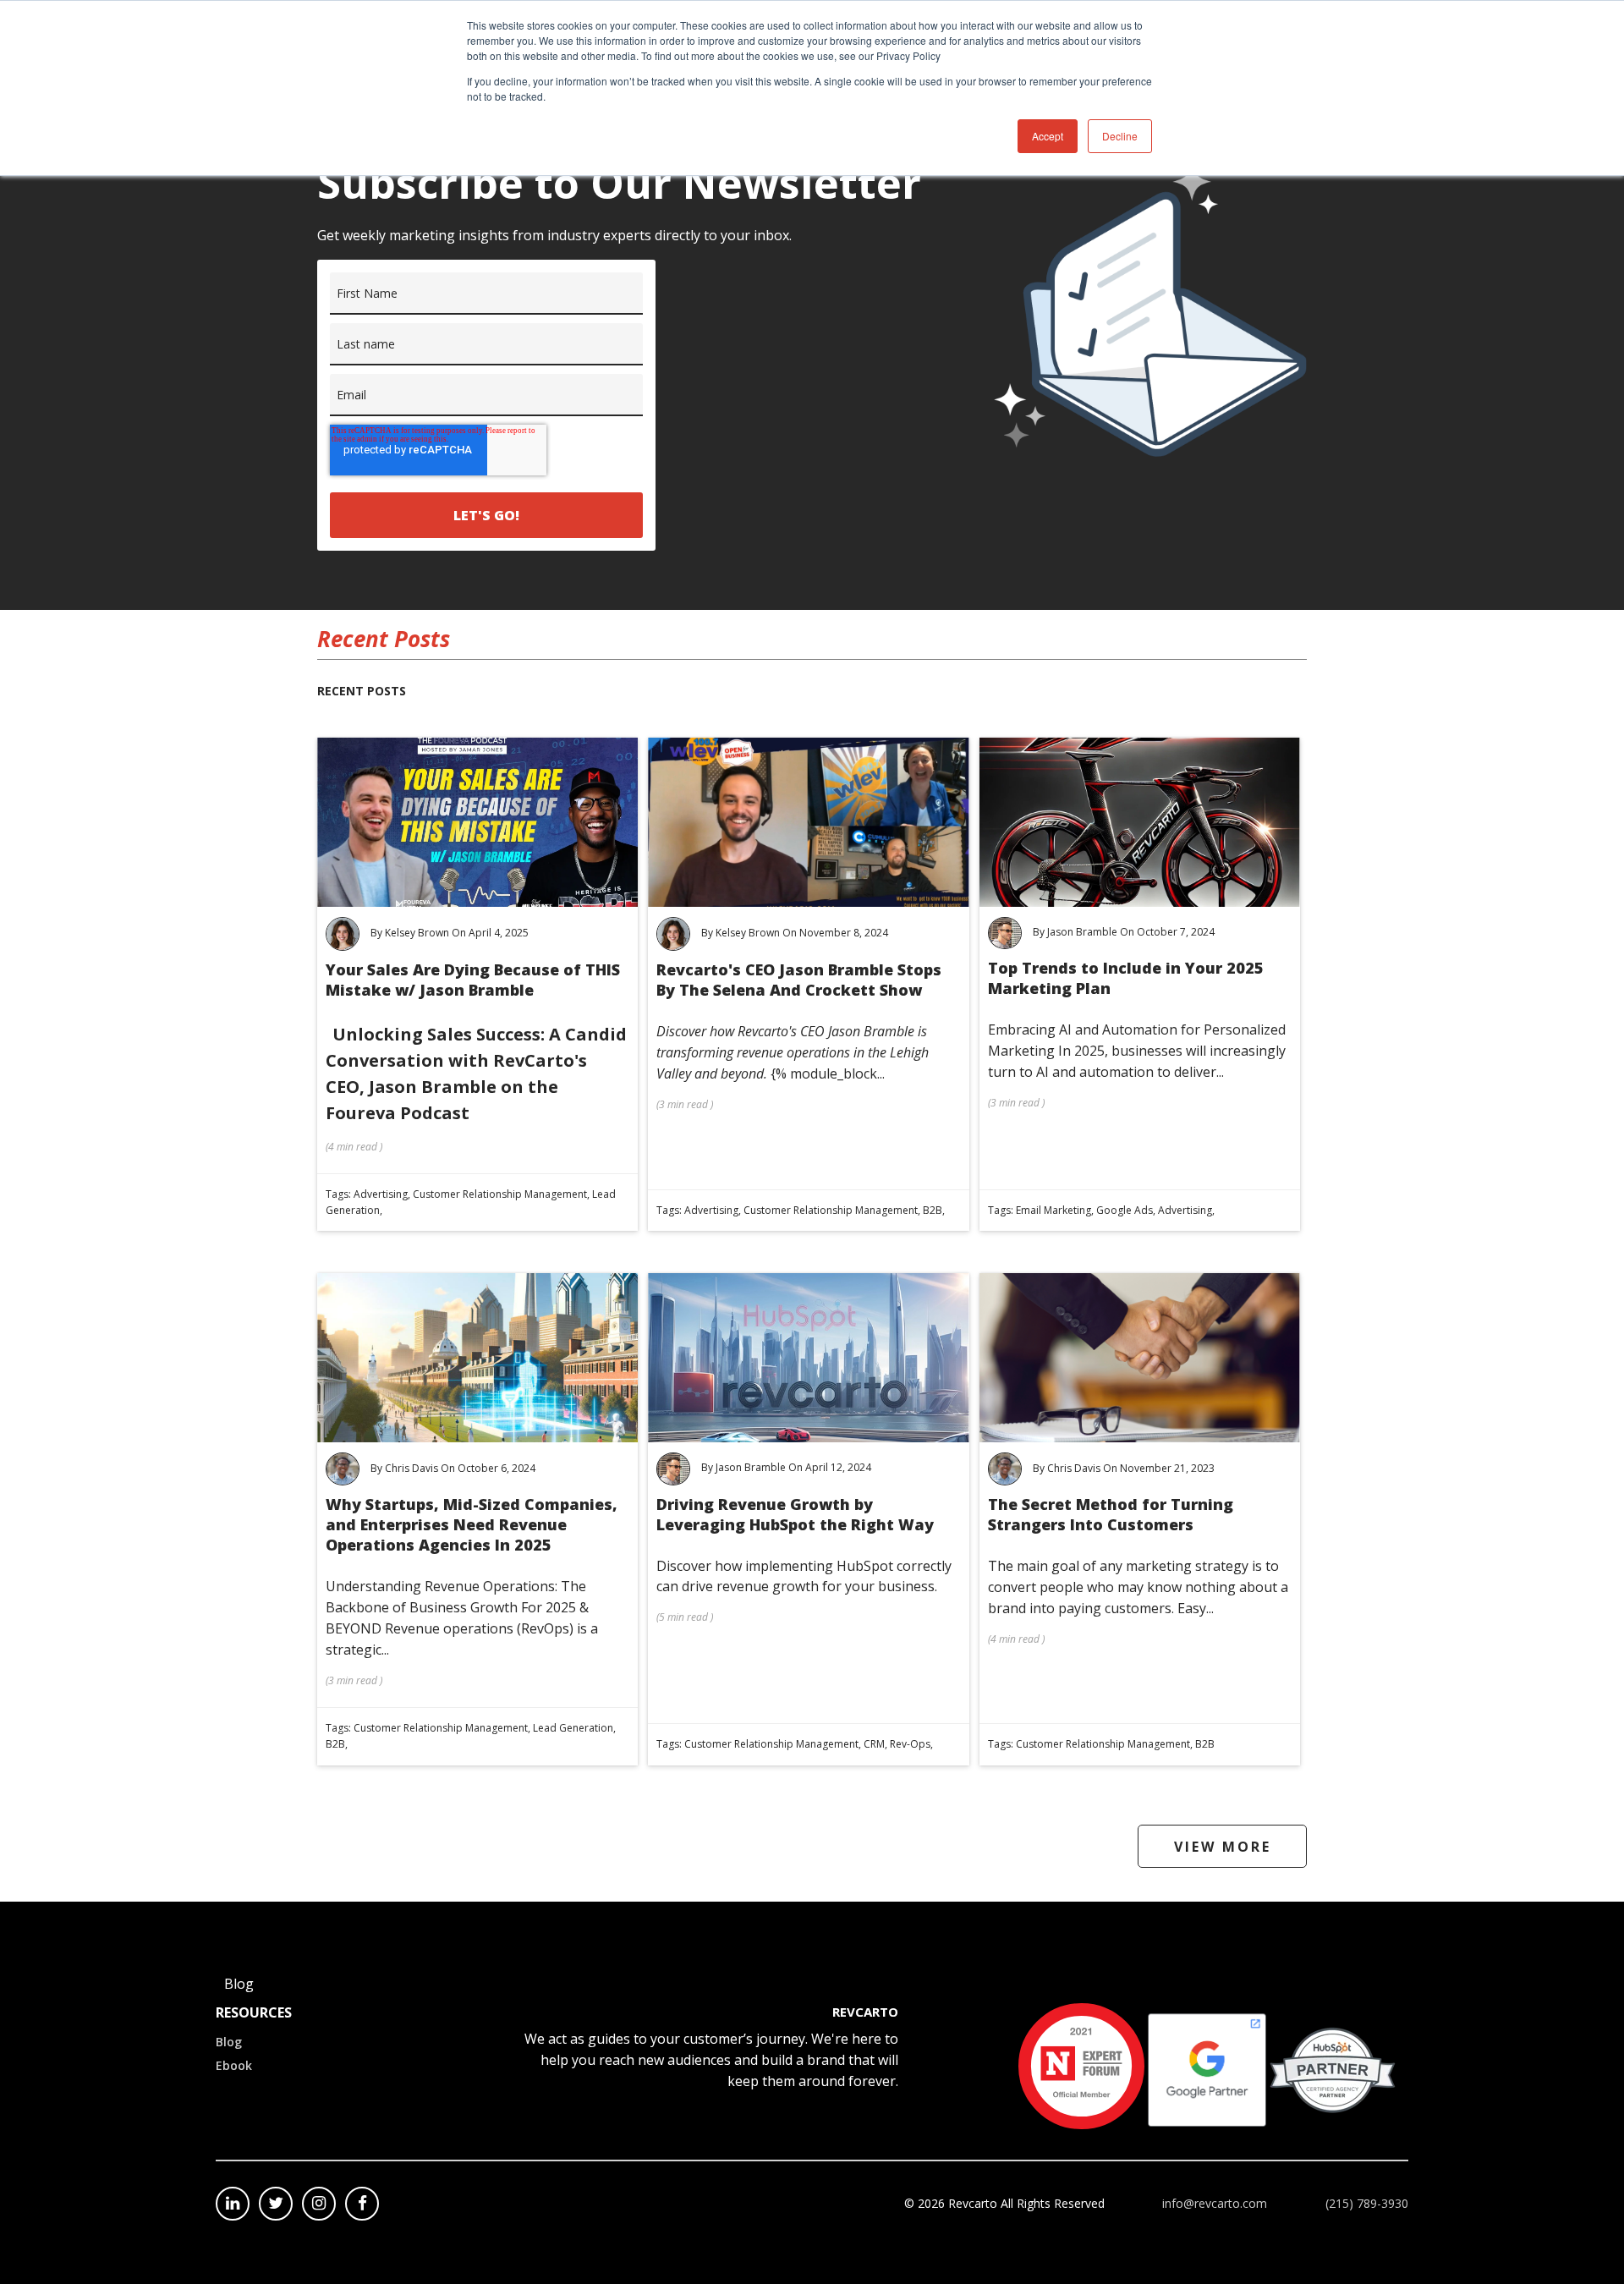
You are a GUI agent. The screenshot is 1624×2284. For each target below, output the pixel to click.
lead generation (573, 1728)
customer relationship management (500, 1194)
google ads (1125, 1210)
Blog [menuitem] (229, 2042)
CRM (874, 1744)
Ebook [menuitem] (234, 2065)
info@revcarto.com (1215, 2203)
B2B (933, 1210)
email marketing (1053, 1210)
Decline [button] (1120, 136)
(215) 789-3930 (1367, 2203)
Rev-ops (910, 1744)
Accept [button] (1048, 136)
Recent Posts (362, 691)
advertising (381, 1194)
